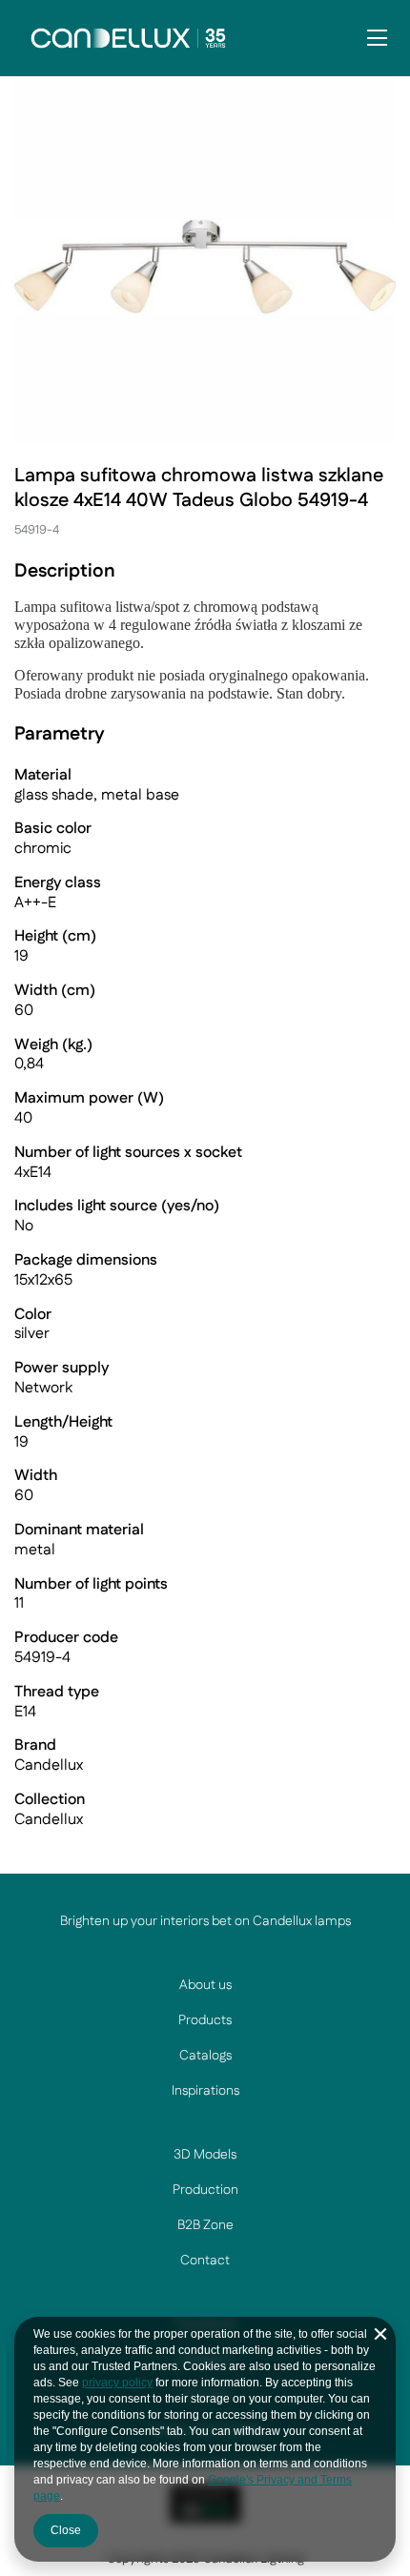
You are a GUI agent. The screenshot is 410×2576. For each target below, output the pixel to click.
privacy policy (117, 2383)
